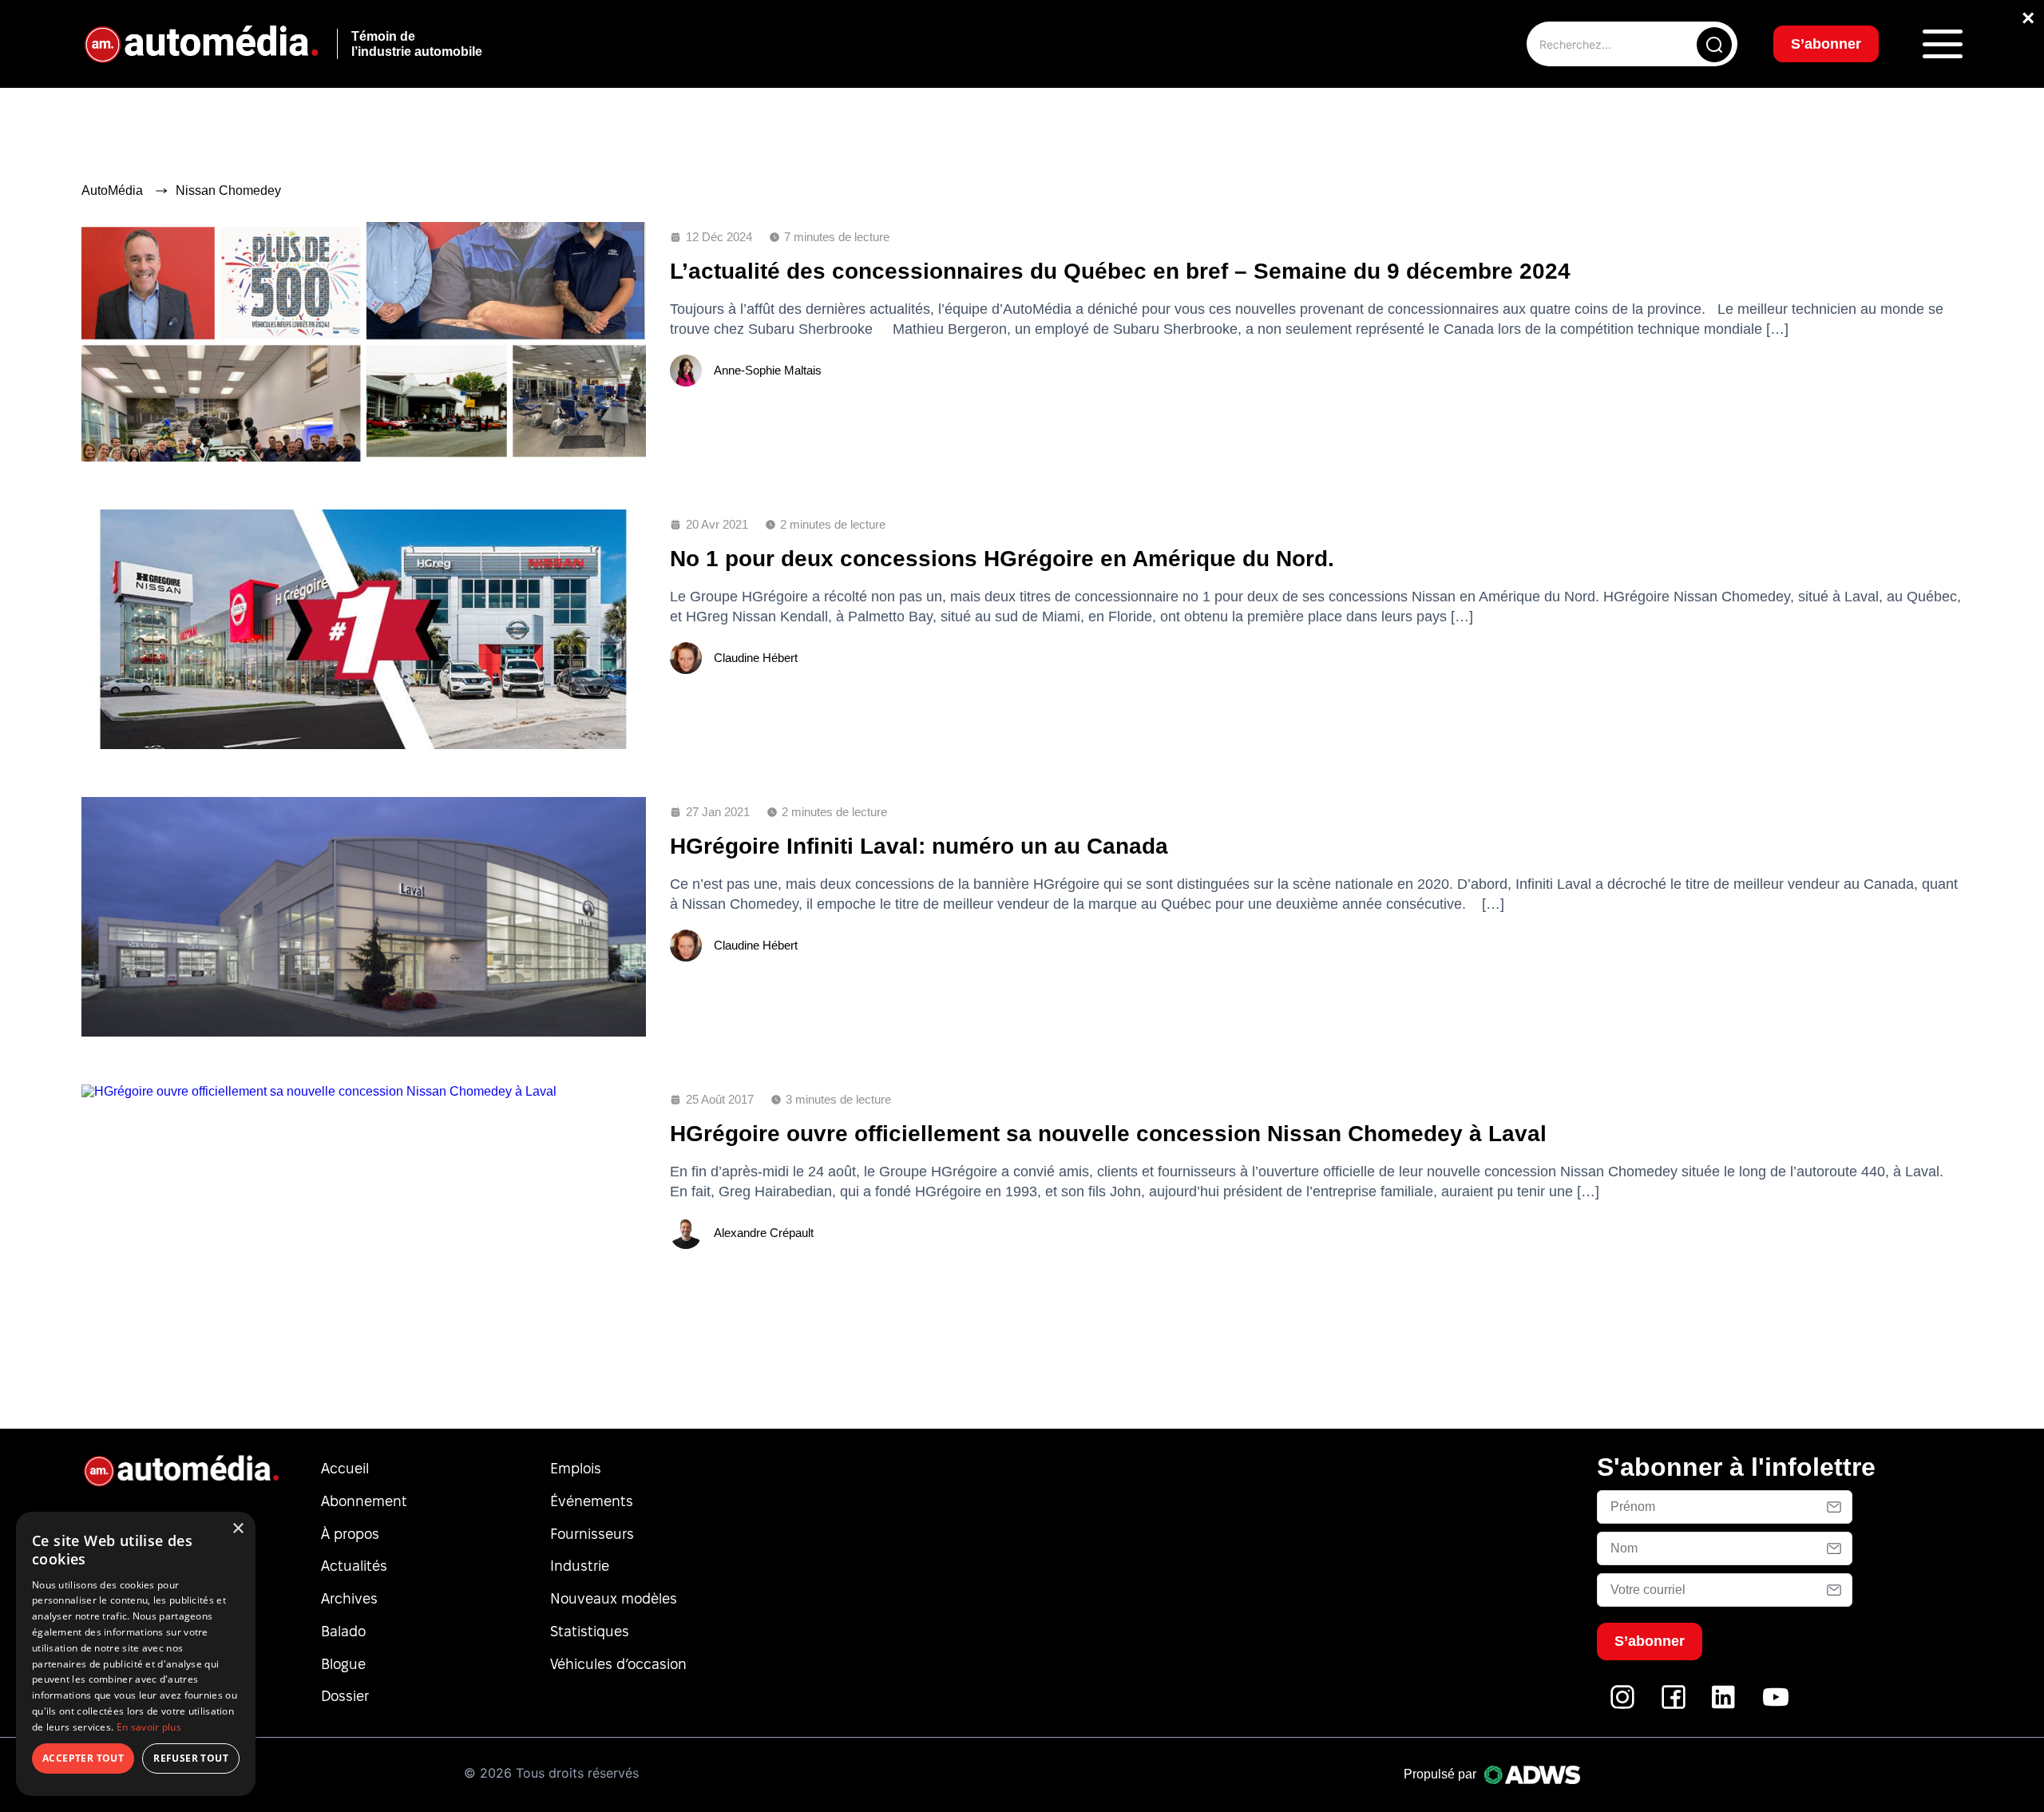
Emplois (576, 1468)
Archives (349, 1598)
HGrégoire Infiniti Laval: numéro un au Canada (919, 846)
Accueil (345, 1468)
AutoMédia (112, 190)
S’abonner (1826, 44)
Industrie (580, 1566)
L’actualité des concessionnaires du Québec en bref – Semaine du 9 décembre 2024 (1120, 271)
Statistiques (590, 1631)
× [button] (238, 1529)
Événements (592, 1501)
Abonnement (364, 1501)
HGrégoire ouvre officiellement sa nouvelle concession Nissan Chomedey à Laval (1108, 1134)
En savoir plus (149, 1727)
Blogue (343, 1664)
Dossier (345, 1696)
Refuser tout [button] (191, 1758)
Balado (343, 1631)
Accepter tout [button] (83, 1758)
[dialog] (136, 1654)
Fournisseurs (592, 1534)
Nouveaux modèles (614, 1598)
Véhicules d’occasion (618, 1664)
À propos (350, 1534)
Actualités (354, 1566)
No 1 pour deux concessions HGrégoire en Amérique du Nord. (1002, 559)
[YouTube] (1776, 1705)
